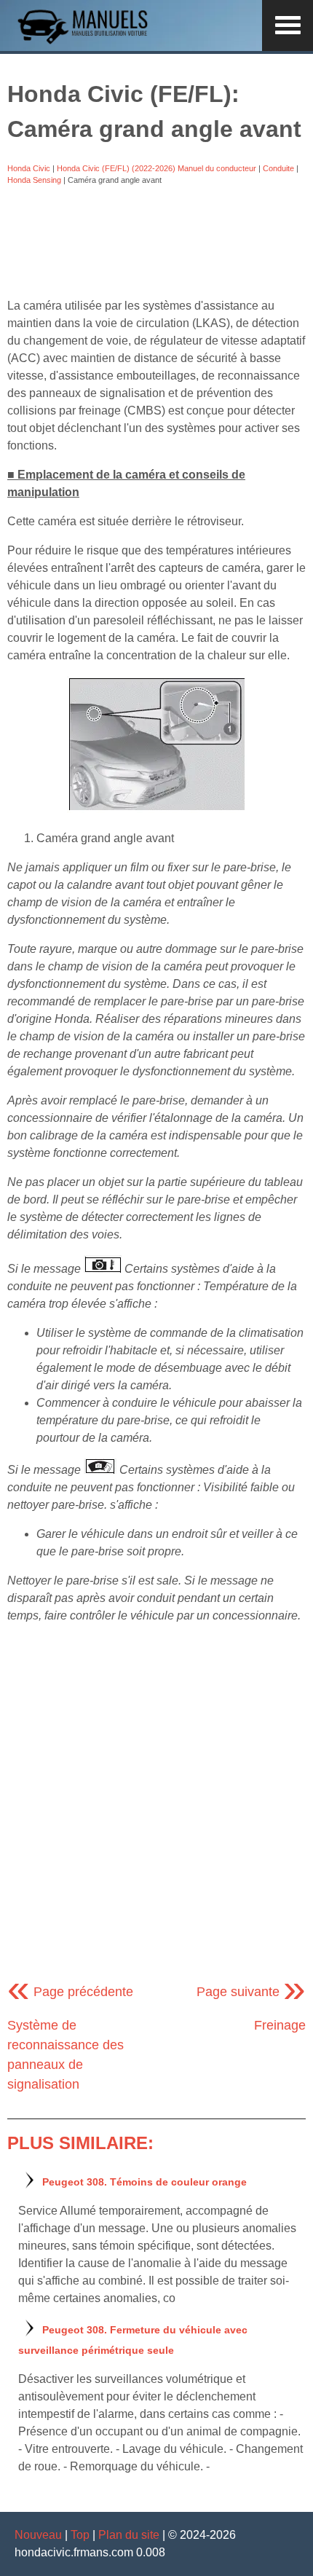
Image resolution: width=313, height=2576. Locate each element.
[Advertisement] (156, 242)
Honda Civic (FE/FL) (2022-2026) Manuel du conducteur (156, 168)
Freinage (280, 2025)
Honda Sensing (34, 180)
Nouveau (38, 2535)
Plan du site (129, 2535)
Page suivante (251, 1992)
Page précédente (70, 1992)
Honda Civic (29, 168)
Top (80, 2535)
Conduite (278, 168)
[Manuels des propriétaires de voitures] (87, 42)
